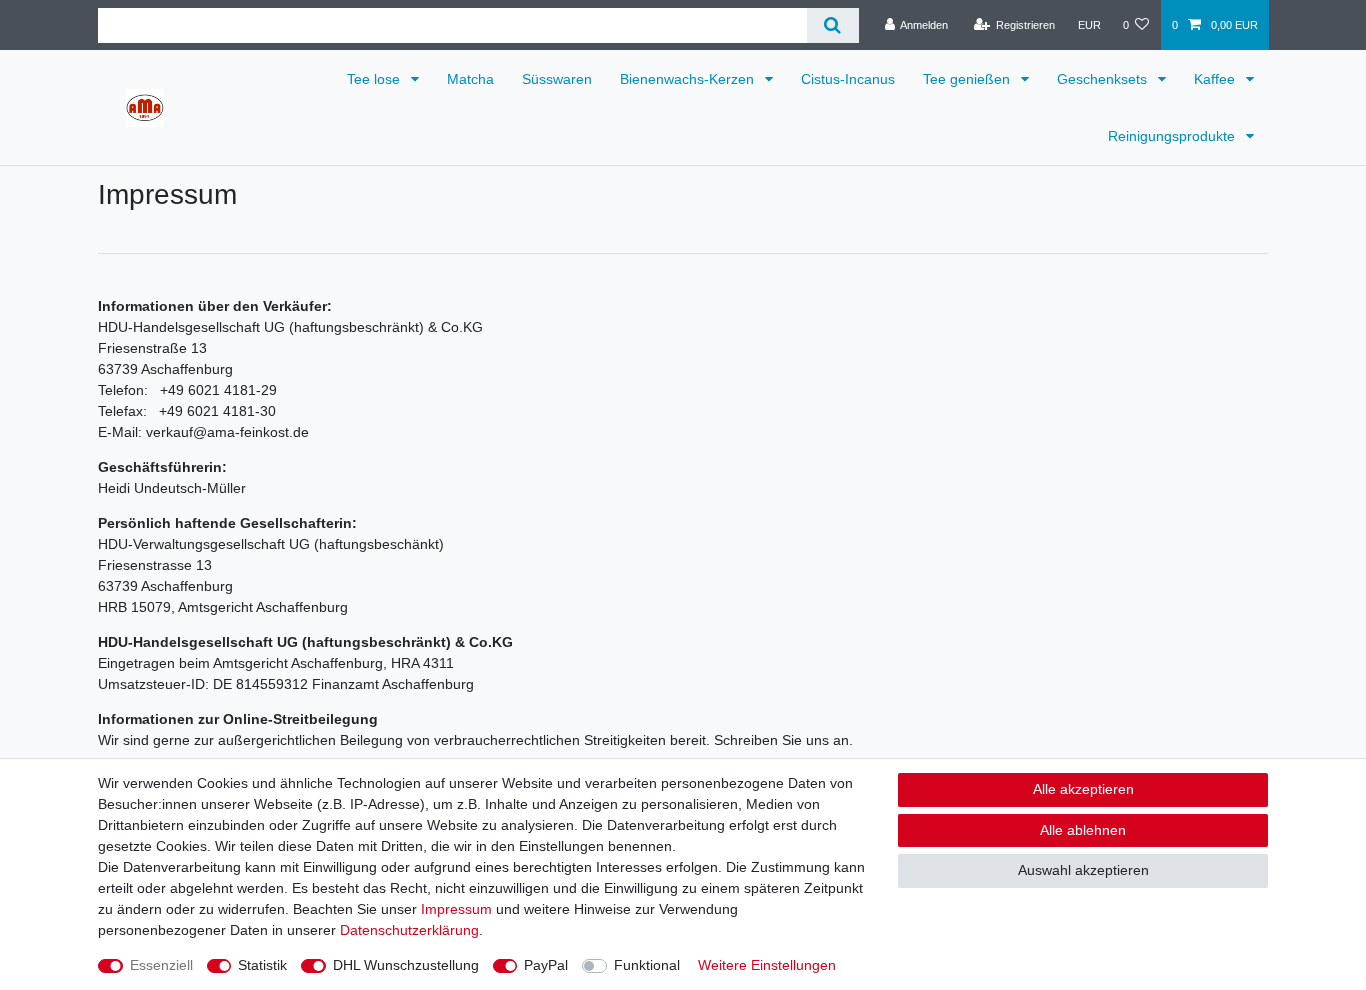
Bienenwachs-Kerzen (689, 79)
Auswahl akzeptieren (1083, 870)
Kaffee (1216, 79)
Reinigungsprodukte (1173, 136)
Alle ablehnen (1083, 830)
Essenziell (161, 965)
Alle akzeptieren (1083, 789)
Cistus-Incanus (848, 79)
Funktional (647, 965)
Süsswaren (557, 79)
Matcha (470, 79)
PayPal (546, 965)
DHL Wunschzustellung (406, 965)
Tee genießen (968, 79)
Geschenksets (1104, 79)
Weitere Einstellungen (767, 965)
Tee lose (375, 79)
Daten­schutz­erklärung (409, 930)
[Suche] (832, 25)
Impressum (456, 909)
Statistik (262, 965)
